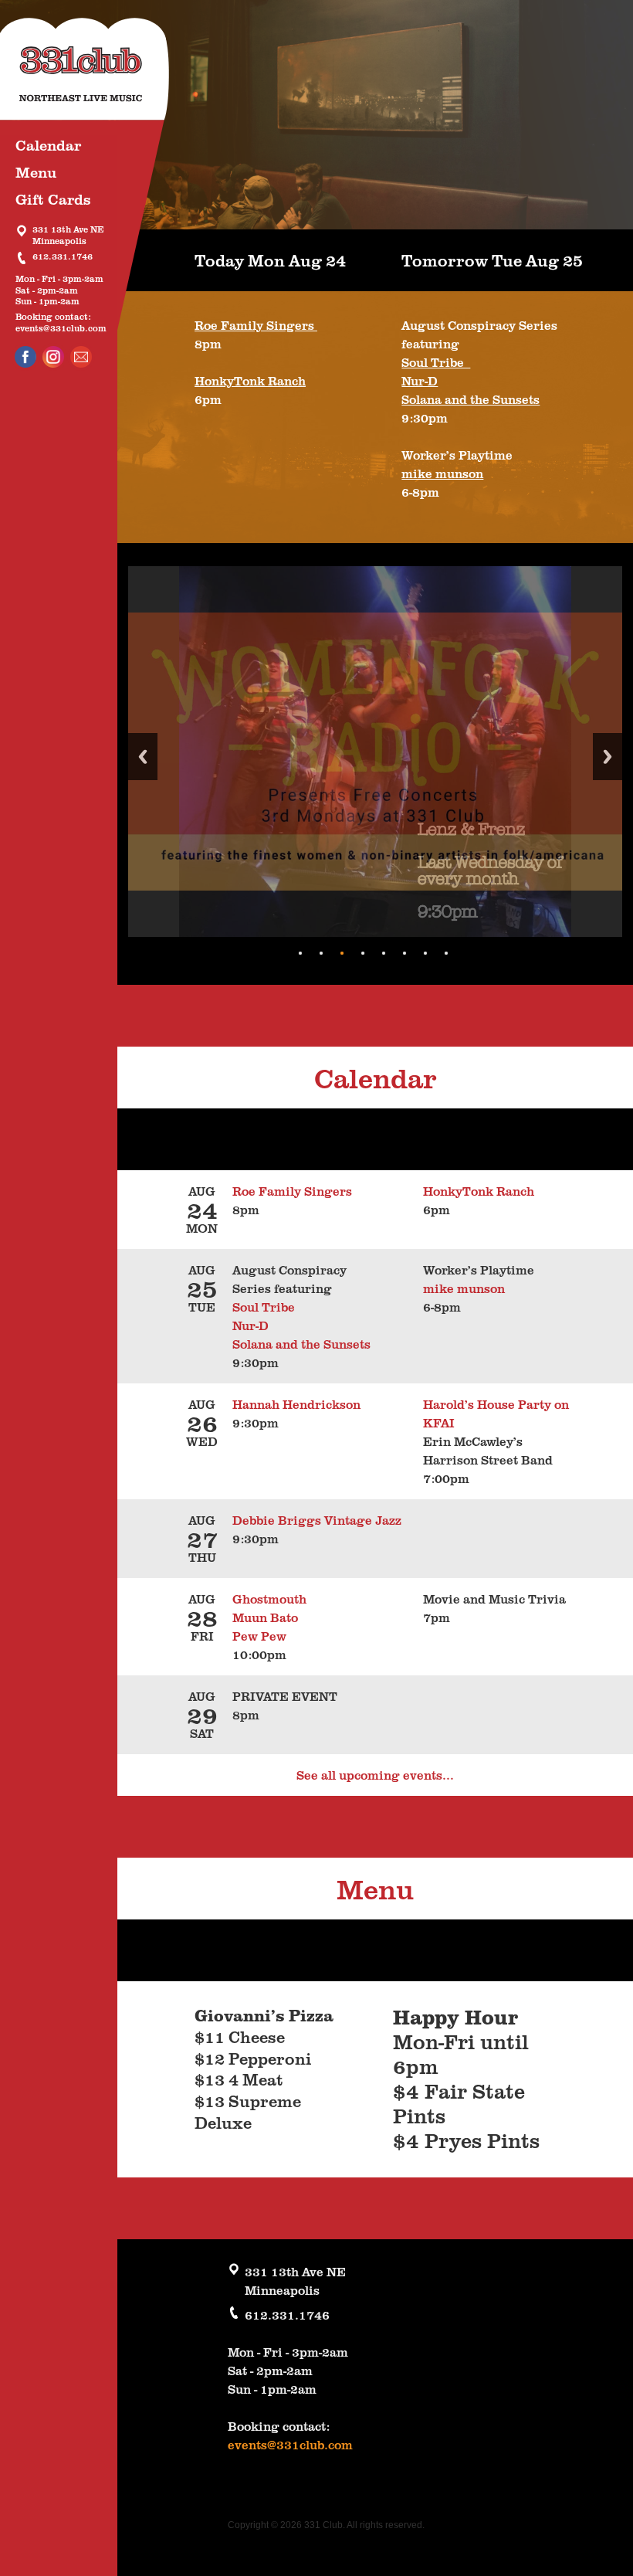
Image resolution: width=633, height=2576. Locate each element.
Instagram (53, 357)
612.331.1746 (63, 257)
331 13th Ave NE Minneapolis (68, 235)
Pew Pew (259, 1636)
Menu (36, 172)
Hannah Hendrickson (296, 1404)
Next (608, 757)
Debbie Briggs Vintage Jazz (317, 1520)
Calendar (48, 145)
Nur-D (420, 381)
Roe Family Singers (256, 325)
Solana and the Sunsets (471, 399)
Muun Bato (265, 1617)
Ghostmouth (269, 1599)
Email (81, 357)
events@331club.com (61, 328)
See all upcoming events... (375, 1775)
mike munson (442, 473)
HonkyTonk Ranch (250, 381)
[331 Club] (96, 77)
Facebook (25, 357)
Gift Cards (53, 199)
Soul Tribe (436, 362)
